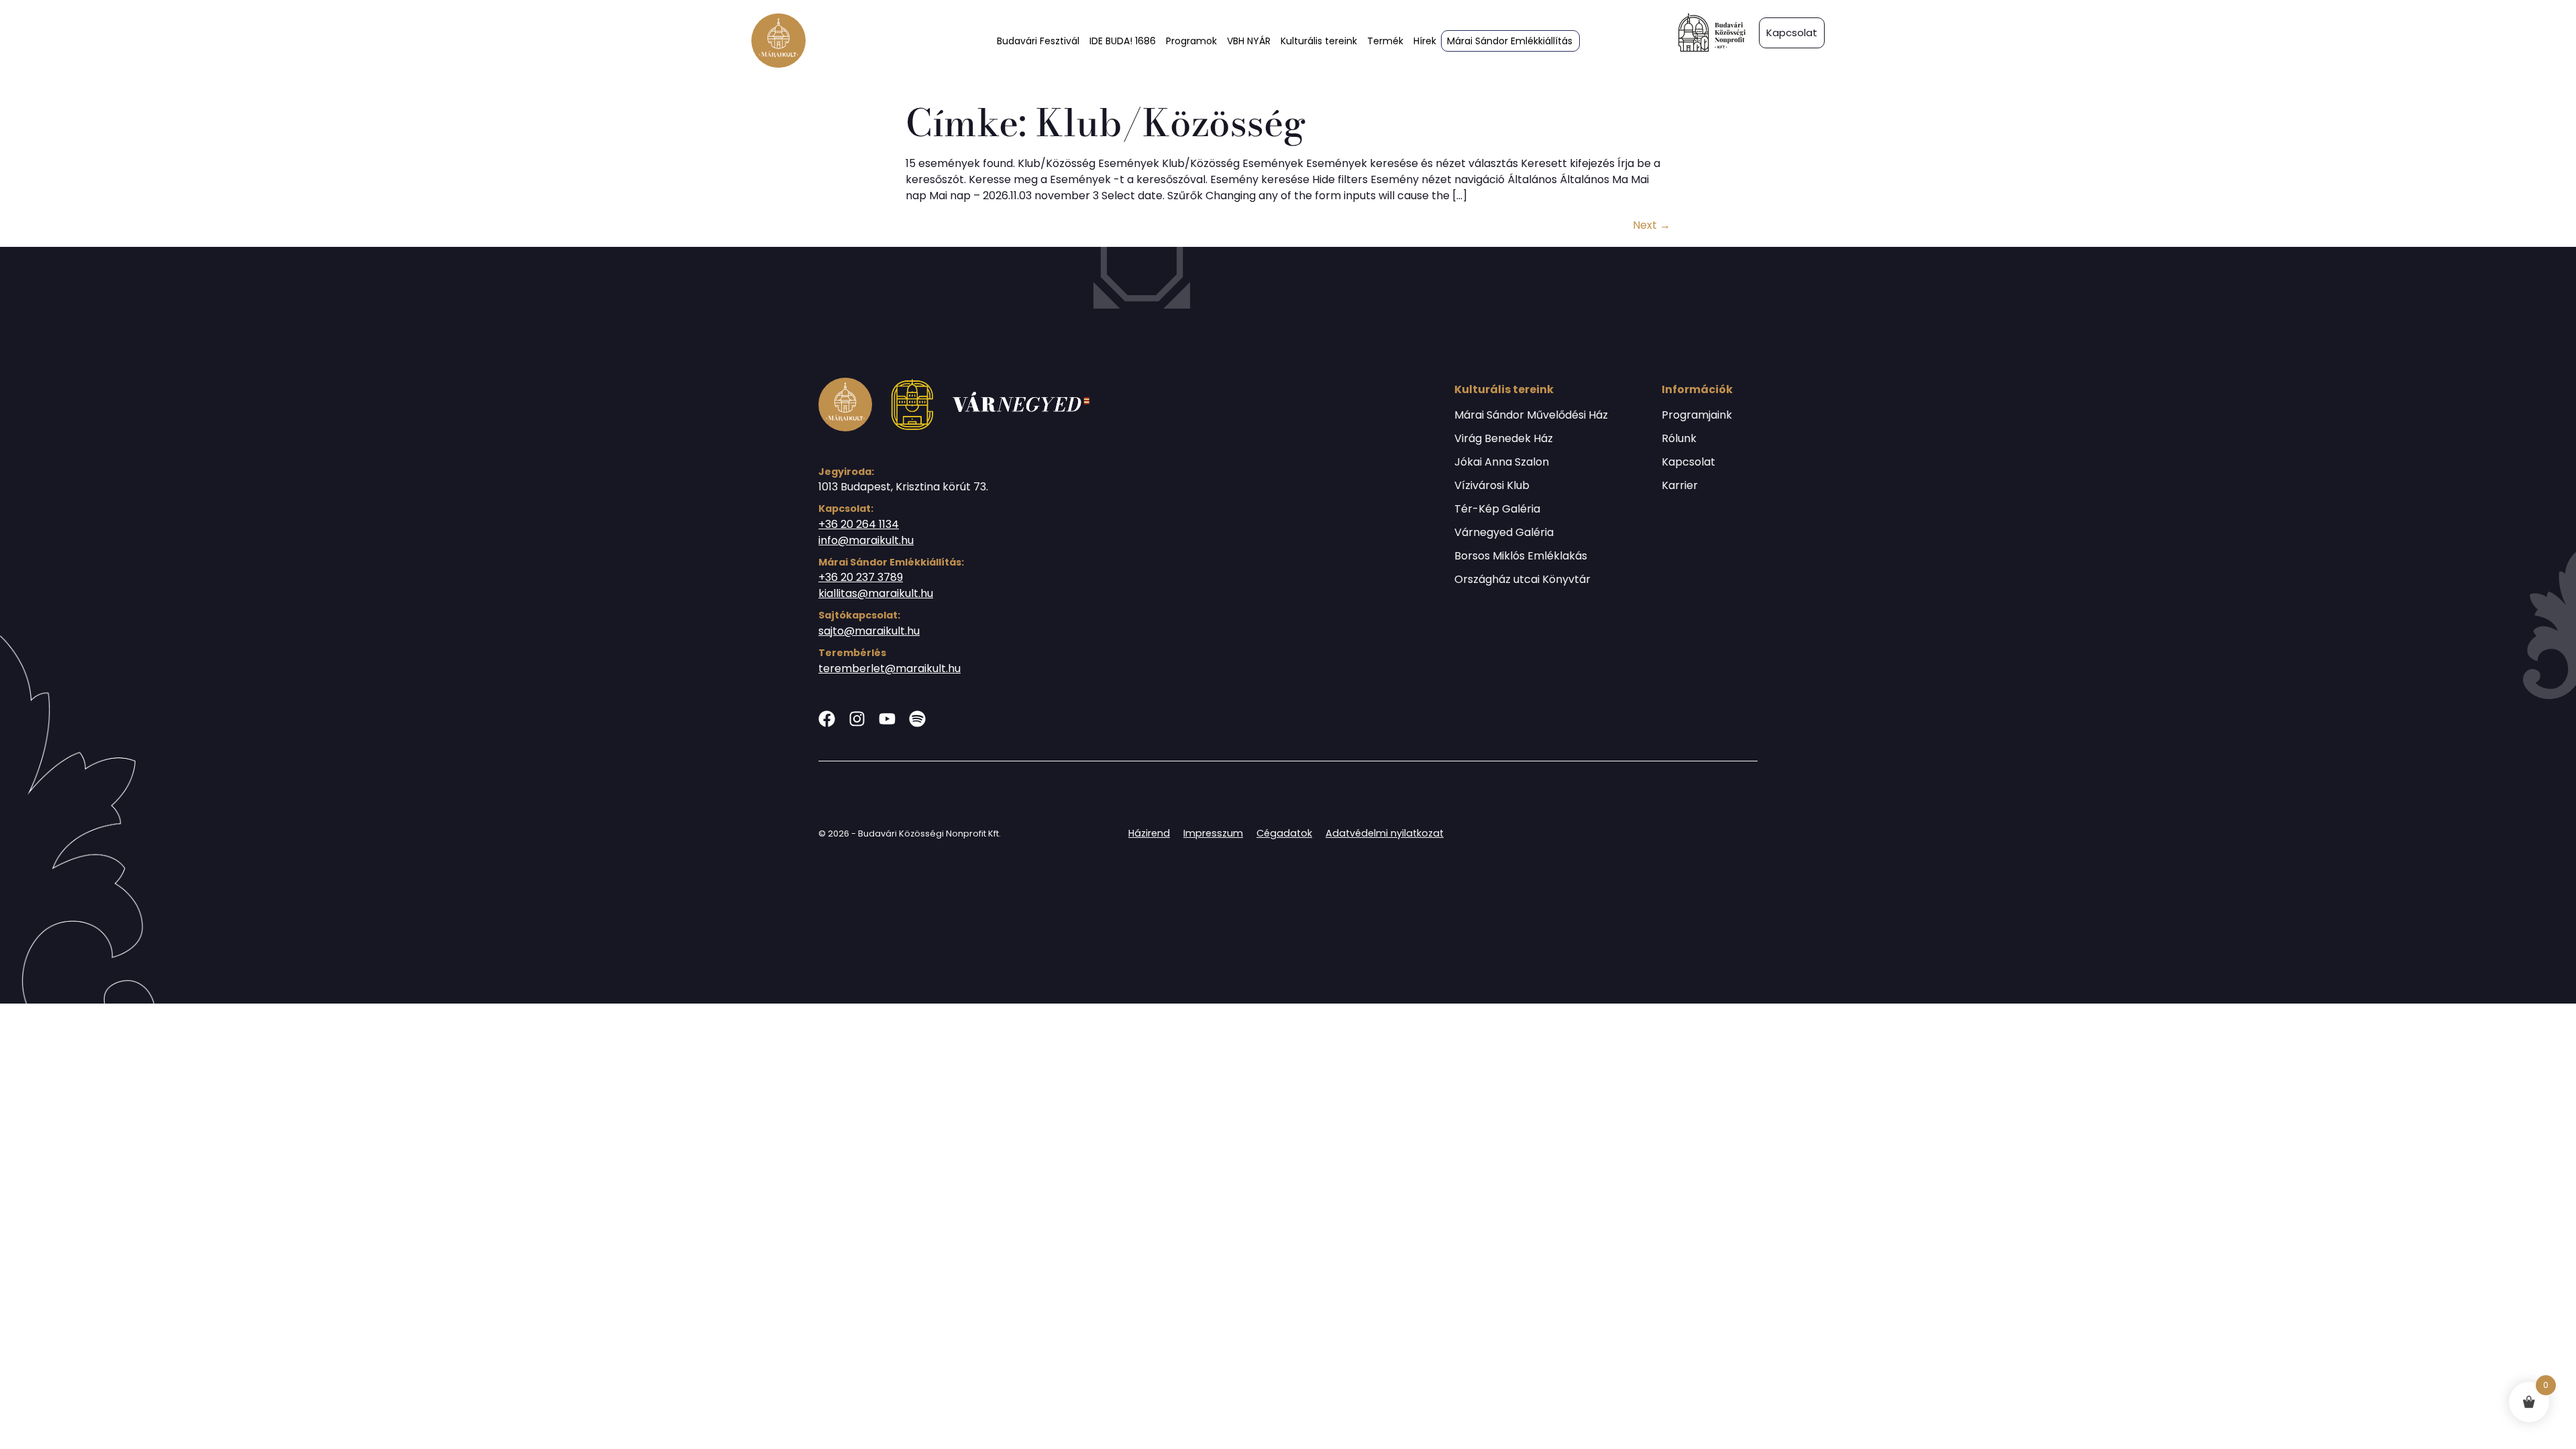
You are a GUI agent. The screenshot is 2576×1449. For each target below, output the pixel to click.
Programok (1191, 41)
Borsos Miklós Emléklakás (1521, 556)
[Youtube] (887, 719)
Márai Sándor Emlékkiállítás (1510, 41)
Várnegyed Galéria (1504, 533)
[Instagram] (857, 719)
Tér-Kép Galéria (1497, 509)
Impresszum (1213, 833)
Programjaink (1697, 415)
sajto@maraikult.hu (869, 631)
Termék (1385, 41)
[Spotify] (917, 719)
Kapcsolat (1688, 462)
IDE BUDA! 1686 (1123, 41)
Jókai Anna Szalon (1502, 462)
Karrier (1680, 486)
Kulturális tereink (1319, 41)
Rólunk (1679, 439)
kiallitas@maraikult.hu (876, 593)
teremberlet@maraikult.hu (890, 668)
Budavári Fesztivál (1038, 41)
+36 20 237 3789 (861, 577)
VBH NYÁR (1249, 41)
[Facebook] (827, 719)
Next (1652, 225)
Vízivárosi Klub (1492, 486)
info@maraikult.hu (866, 540)
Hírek (1425, 41)
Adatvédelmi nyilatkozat (1385, 833)
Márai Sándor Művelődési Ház (1531, 415)
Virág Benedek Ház (1504, 439)
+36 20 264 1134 (859, 524)
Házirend (1149, 833)
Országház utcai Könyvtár (1522, 580)
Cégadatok (1284, 833)
